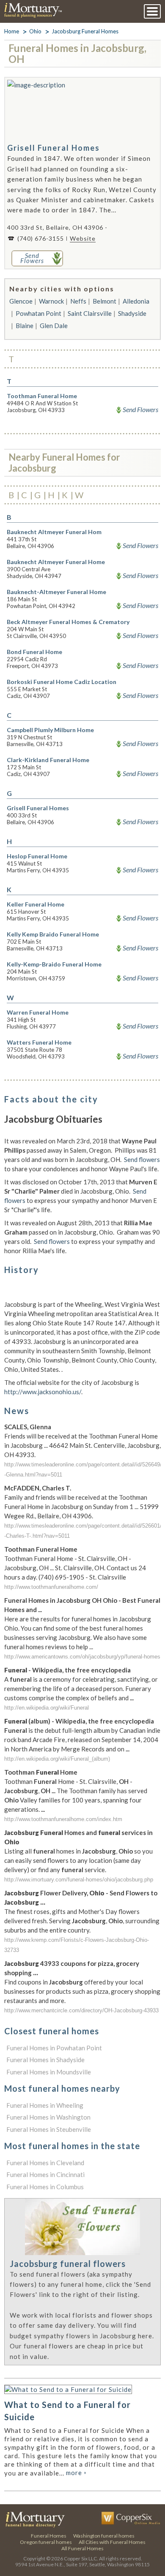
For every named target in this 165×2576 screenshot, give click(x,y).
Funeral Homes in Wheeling (45, 2105)
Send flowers (142, 1159)
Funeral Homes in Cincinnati (45, 2174)
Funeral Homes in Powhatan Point (54, 2048)
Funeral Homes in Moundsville (49, 2072)
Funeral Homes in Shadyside (45, 2060)
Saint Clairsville (90, 313)
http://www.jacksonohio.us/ (43, 1392)
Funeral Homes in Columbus (45, 2187)
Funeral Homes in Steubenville (49, 2129)
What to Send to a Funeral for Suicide (67, 2411)
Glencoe (21, 301)
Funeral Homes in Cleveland (45, 2163)
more (76, 2473)
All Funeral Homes (82, 2548)
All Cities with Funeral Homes (112, 2542)
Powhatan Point (38, 313)
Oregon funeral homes (46, 2542)
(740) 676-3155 (41, 238)
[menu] (152, 11)
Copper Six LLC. (81, 2558)
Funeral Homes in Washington (48, 2117)
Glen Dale (54, 326)
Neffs (78, 301)
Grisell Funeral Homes (54, 148)
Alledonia (136, 301)
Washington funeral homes (104, 2536)
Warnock (51, 301)
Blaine (25, 326)
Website (83, 238)
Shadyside (132, 313)
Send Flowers (140, 410)
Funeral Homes (49, 2536)
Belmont (104, 301)
